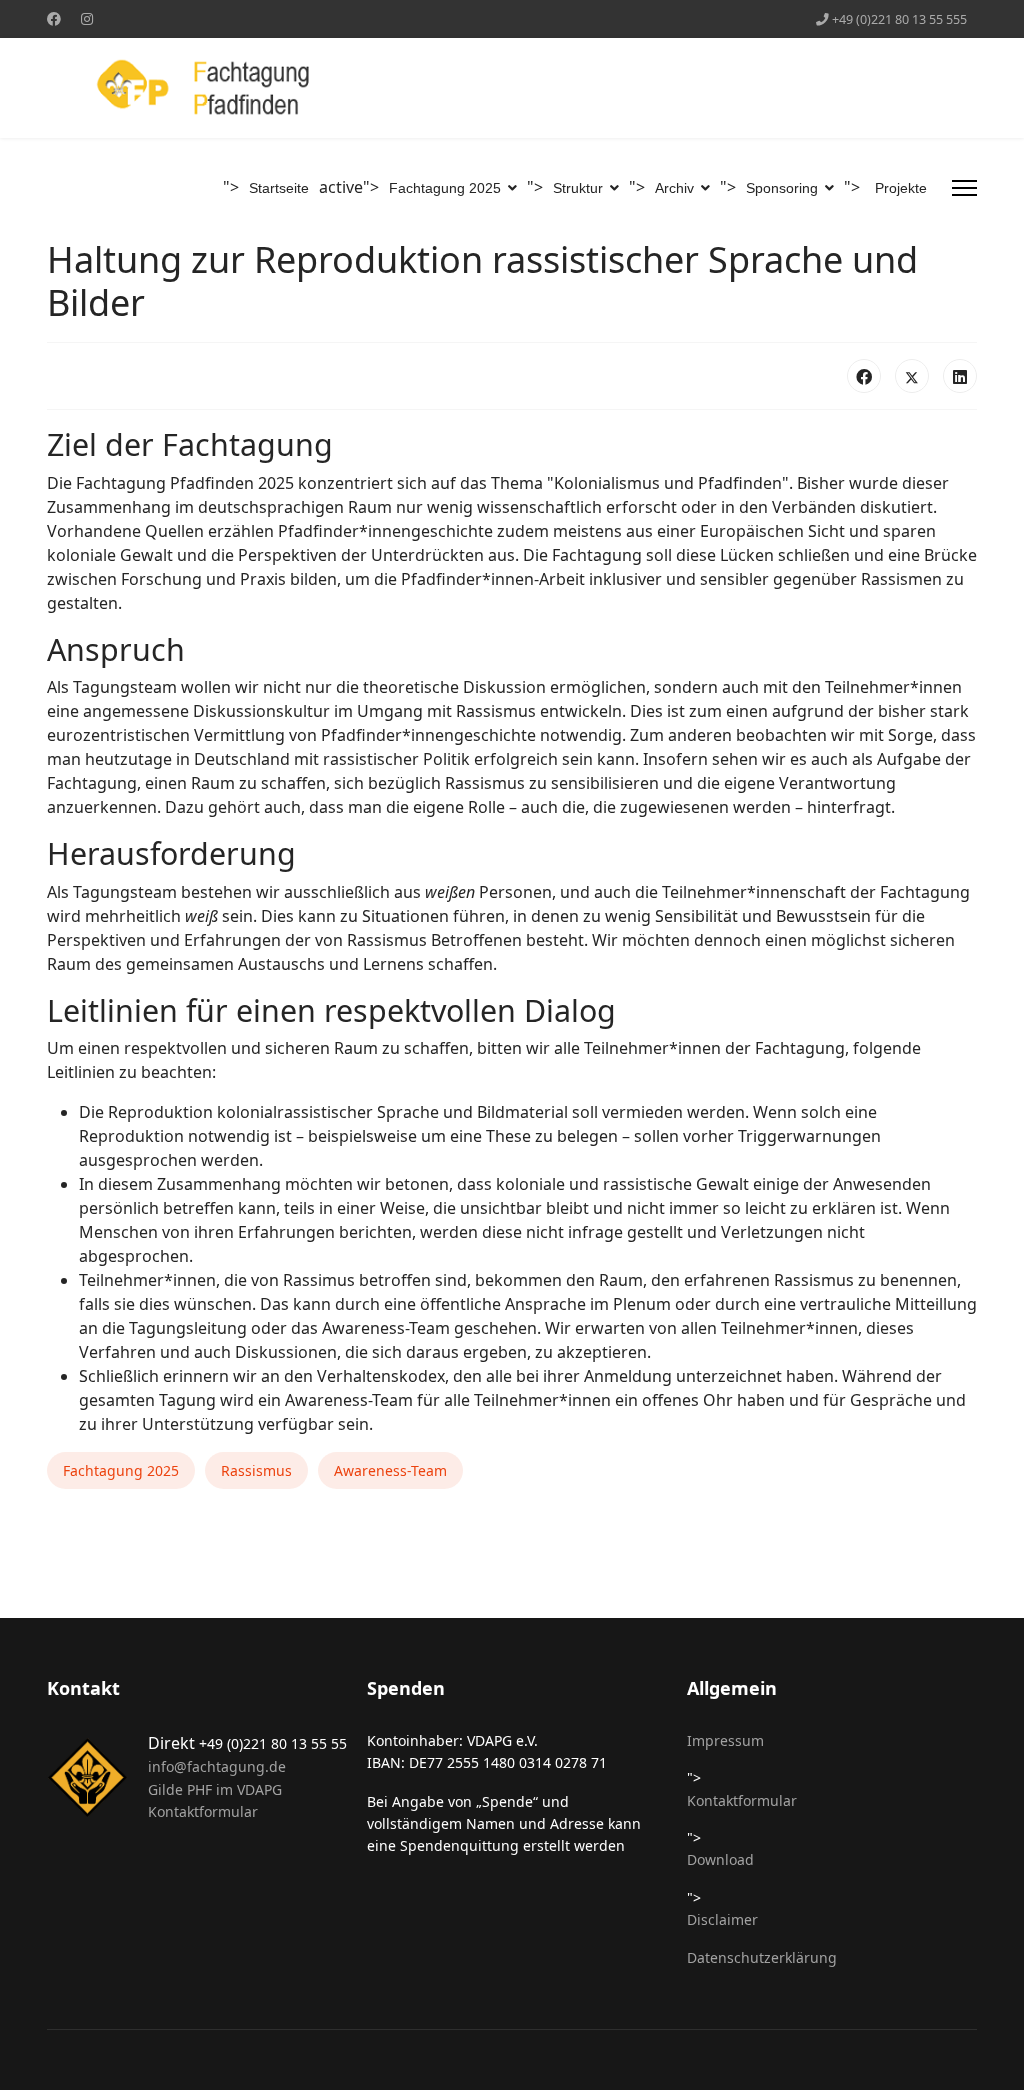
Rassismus (256, 1470)
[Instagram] (87, 18)
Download (720, 1859)
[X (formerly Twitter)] (912, 376)
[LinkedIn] (960, 376)
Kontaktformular (203, 1811)
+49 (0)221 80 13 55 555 (899, 19)
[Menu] (964, 188)
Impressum (725, 1740)
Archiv (674, 188)
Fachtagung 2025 (445, 188)
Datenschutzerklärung (762, 1957)
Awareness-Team (390, 1470)
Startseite (279, 188)
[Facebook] (54, 18)
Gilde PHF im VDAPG (215, 1789)
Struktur (578, 188)
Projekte (901, 188)
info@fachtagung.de (217, 1766)
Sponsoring (782, 188)
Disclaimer (722, 1919)
